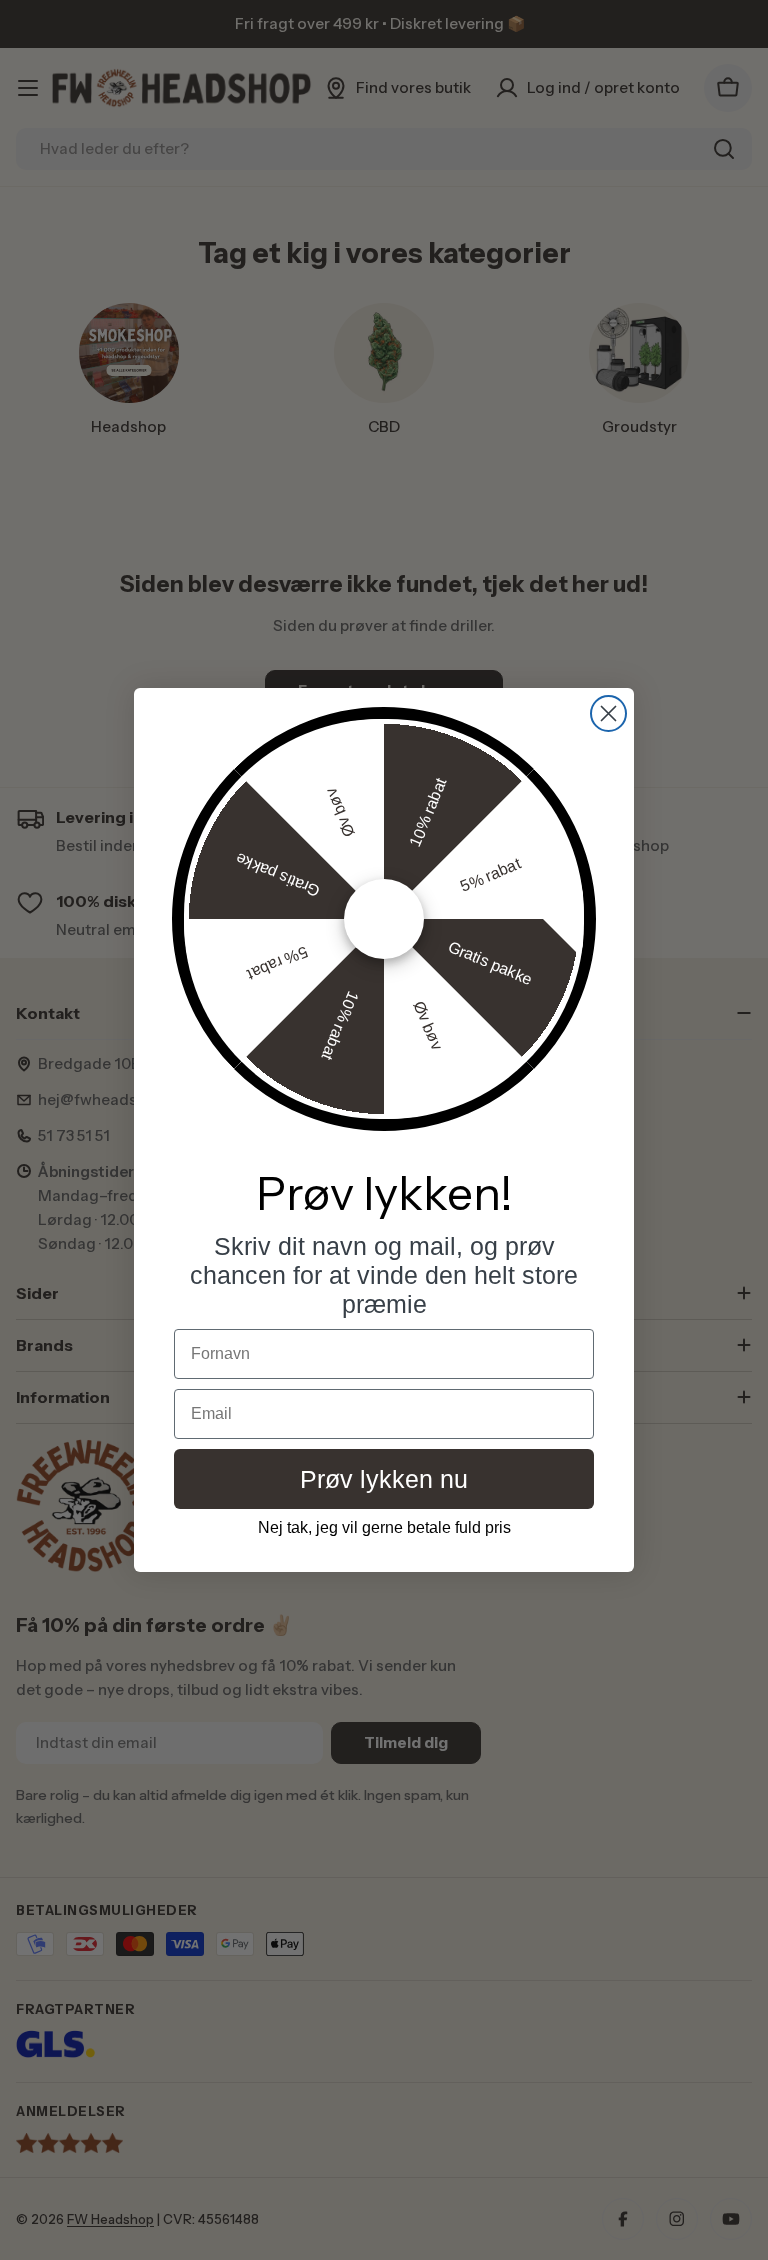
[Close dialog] (608, 713)
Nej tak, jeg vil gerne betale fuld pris (384, 1527)
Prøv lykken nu (384, 1479)
